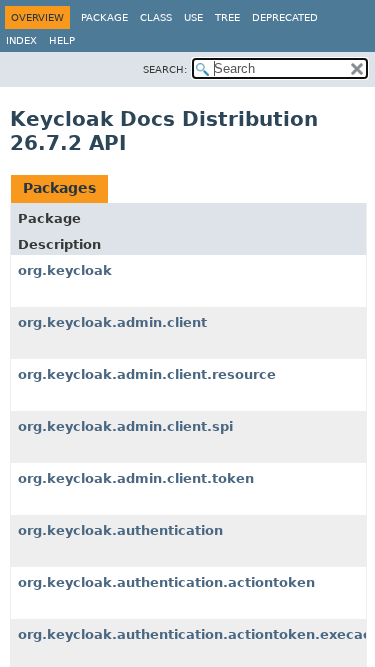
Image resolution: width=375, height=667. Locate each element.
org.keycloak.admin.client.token (136, 478)
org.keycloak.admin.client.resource (147, 374)
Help (62, 40)
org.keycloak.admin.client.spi (125, 426)
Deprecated (285, 17)
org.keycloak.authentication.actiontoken (166, 582)
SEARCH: (165, 69)
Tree (227, 17)
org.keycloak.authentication (120, 530)
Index (21, 40)
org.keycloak (65, 270)
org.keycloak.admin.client (112, 322)
